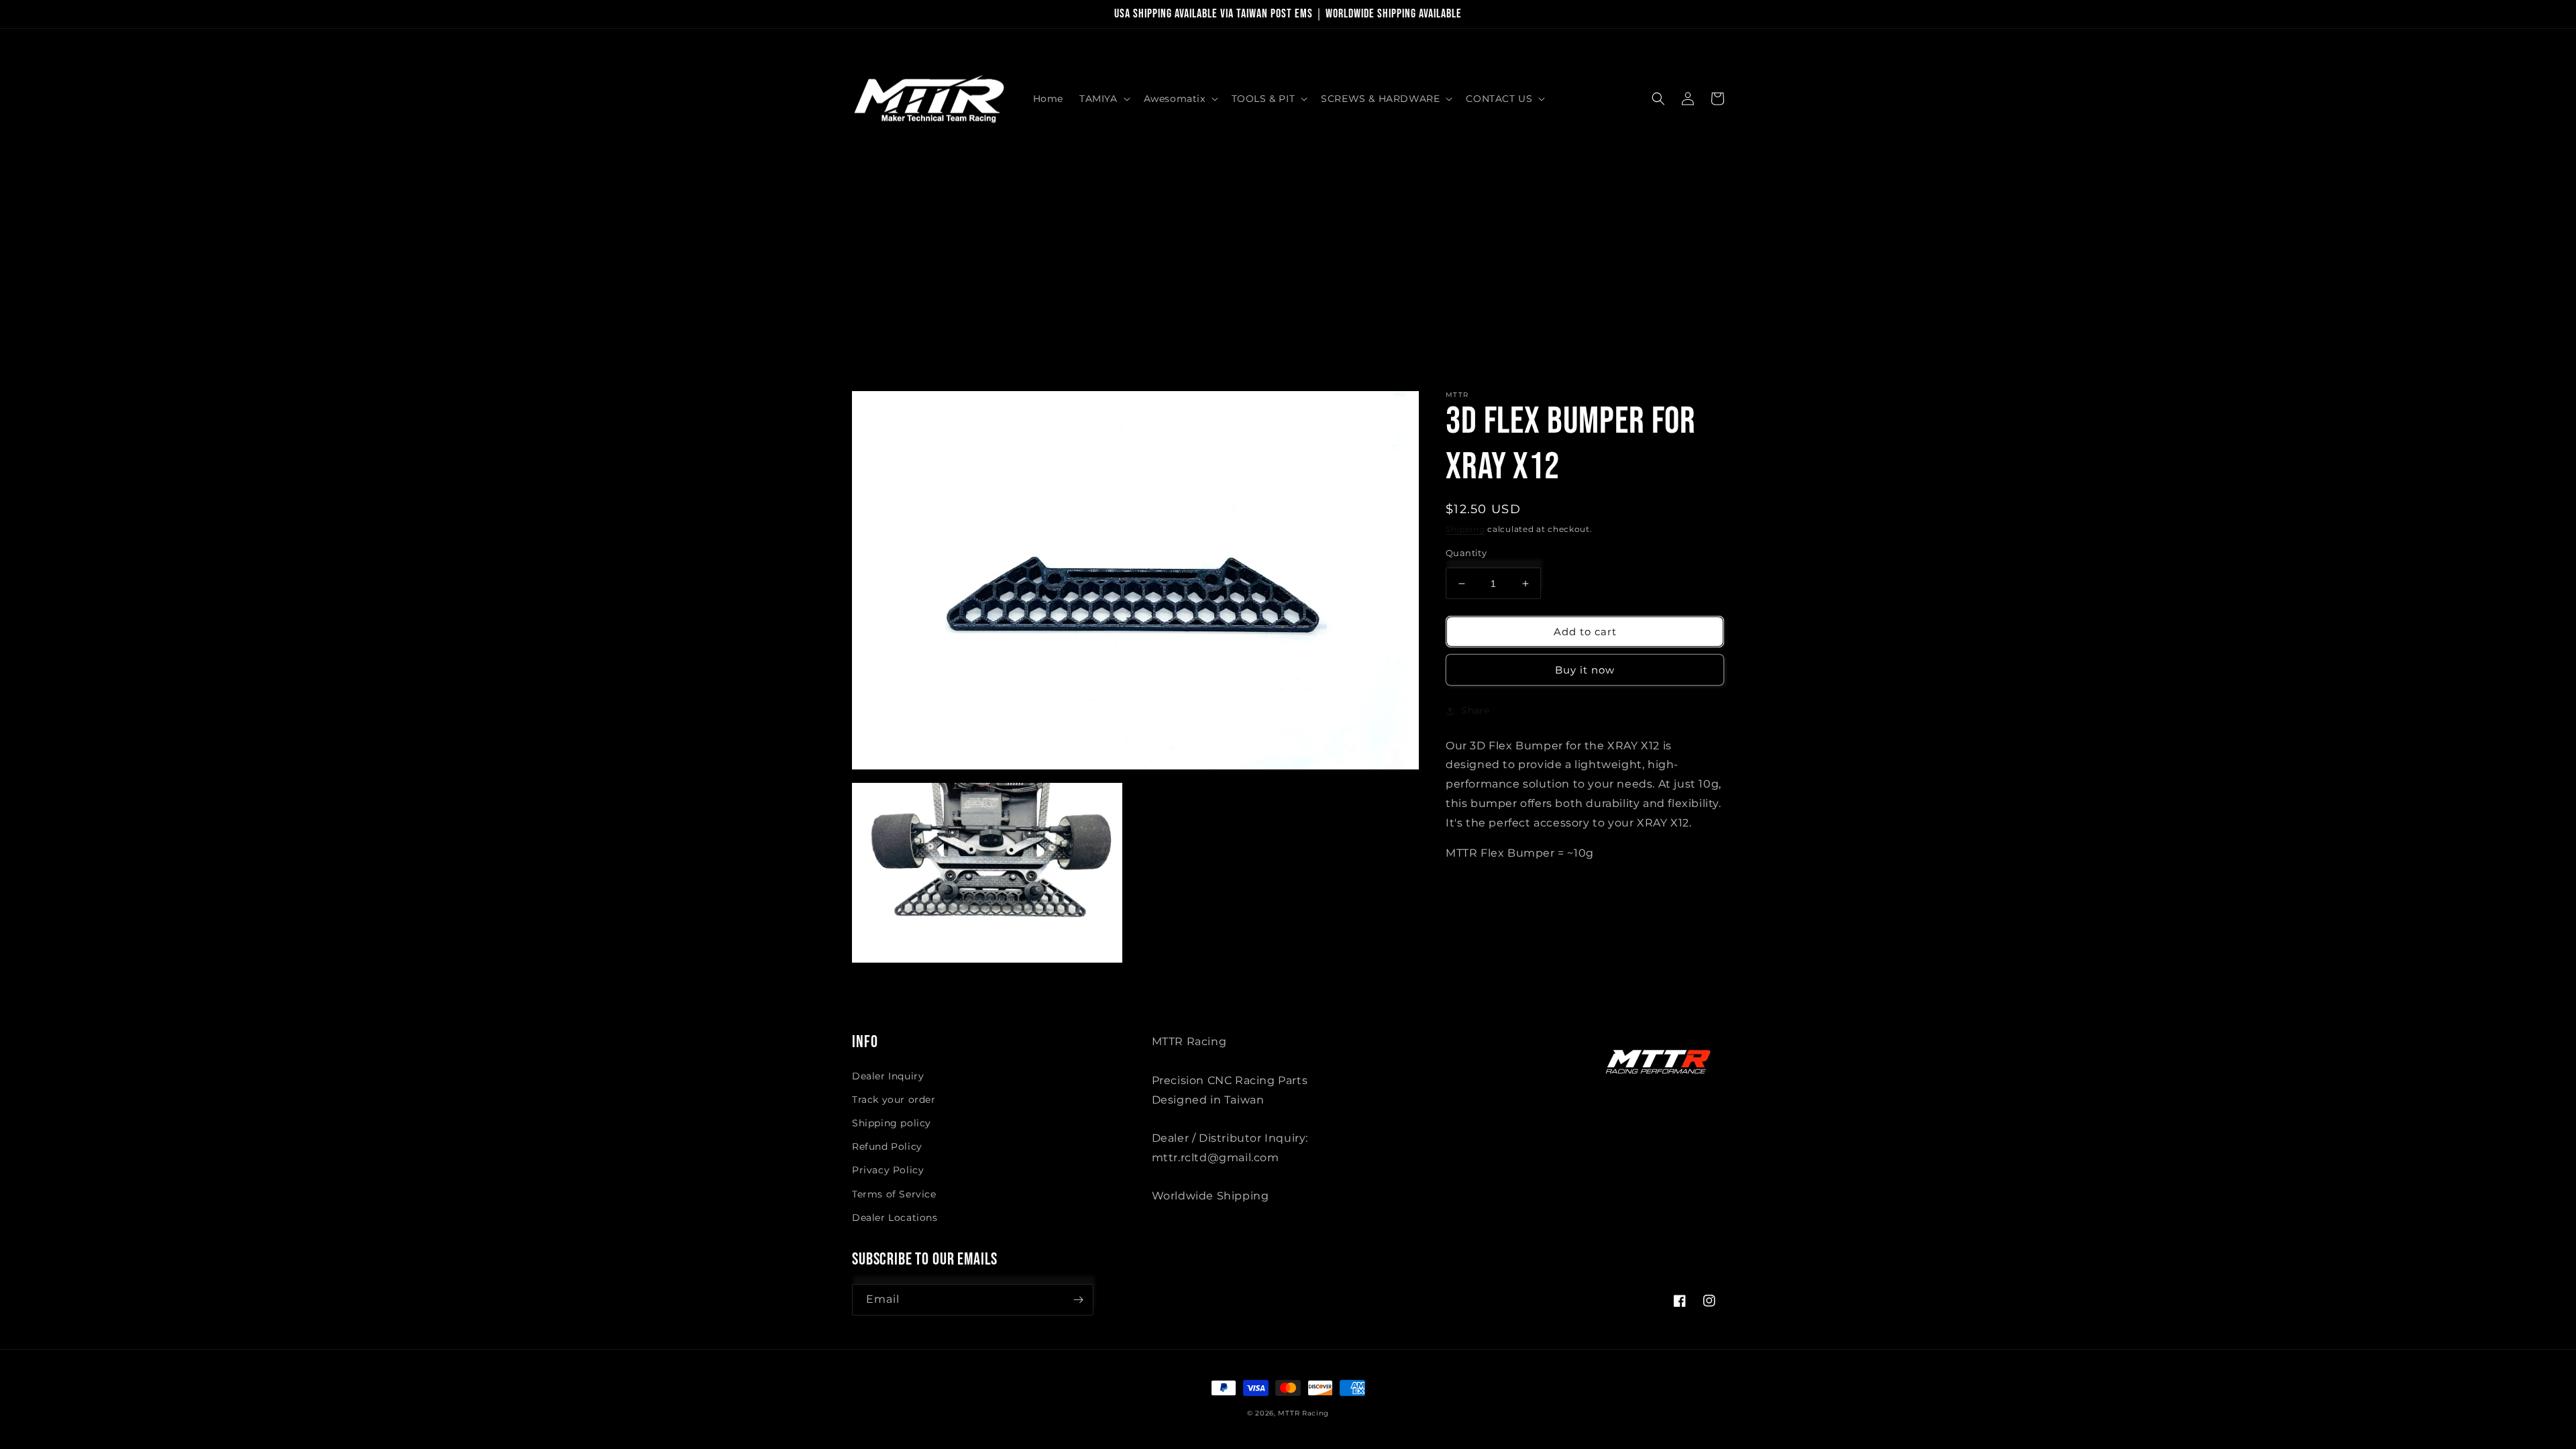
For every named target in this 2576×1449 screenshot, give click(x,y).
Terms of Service (894, 1194)
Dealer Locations (895, 1218)
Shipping (1465, 529)
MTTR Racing (1303, 1413)
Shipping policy (892, 1123)
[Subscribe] (1078, 1300)
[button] (1104, 99)
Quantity (1466, 553)
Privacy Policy (888, 1170)
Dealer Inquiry (888, 1076)
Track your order (894, 1099)
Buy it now (1585, 670)
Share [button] (1475, 710)
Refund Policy (887, 1146)
